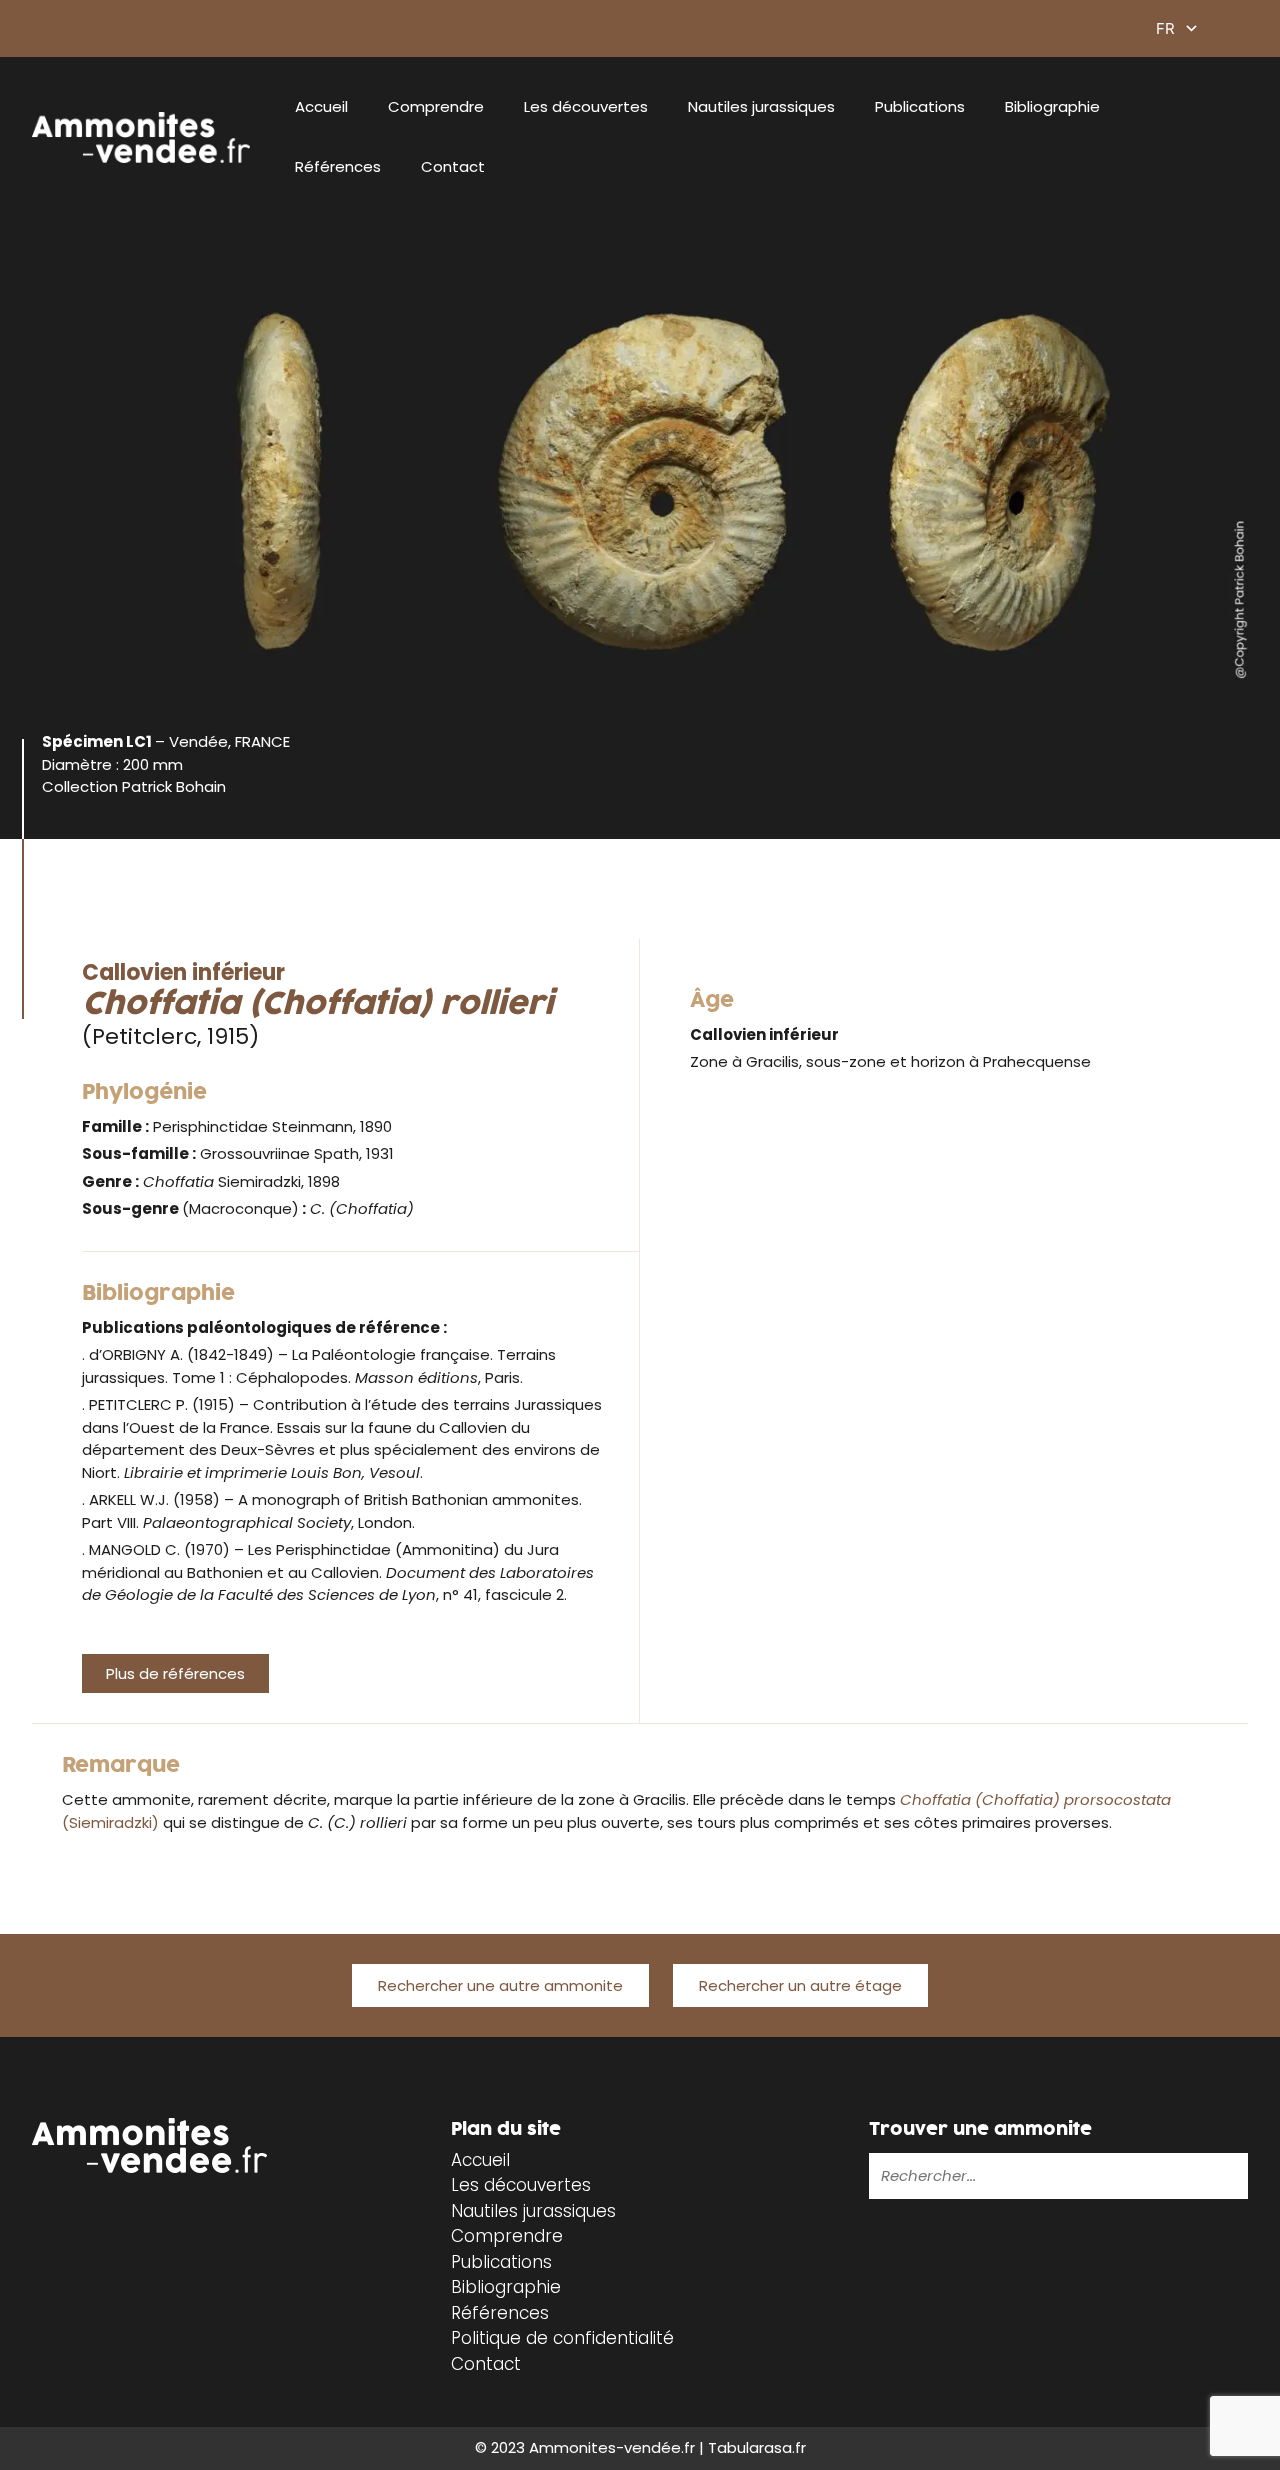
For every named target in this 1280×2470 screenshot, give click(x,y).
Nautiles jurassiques (761, 106)
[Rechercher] (1197, 2176)
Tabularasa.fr (757, 2447)
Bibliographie (1052, 106)
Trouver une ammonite (980, 2129)
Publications (920, 106)
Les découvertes (586, 106)
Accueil (321, 106)
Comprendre (436, 106)
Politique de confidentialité (562, 2338)
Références (338, 166)
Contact (453, 166)
